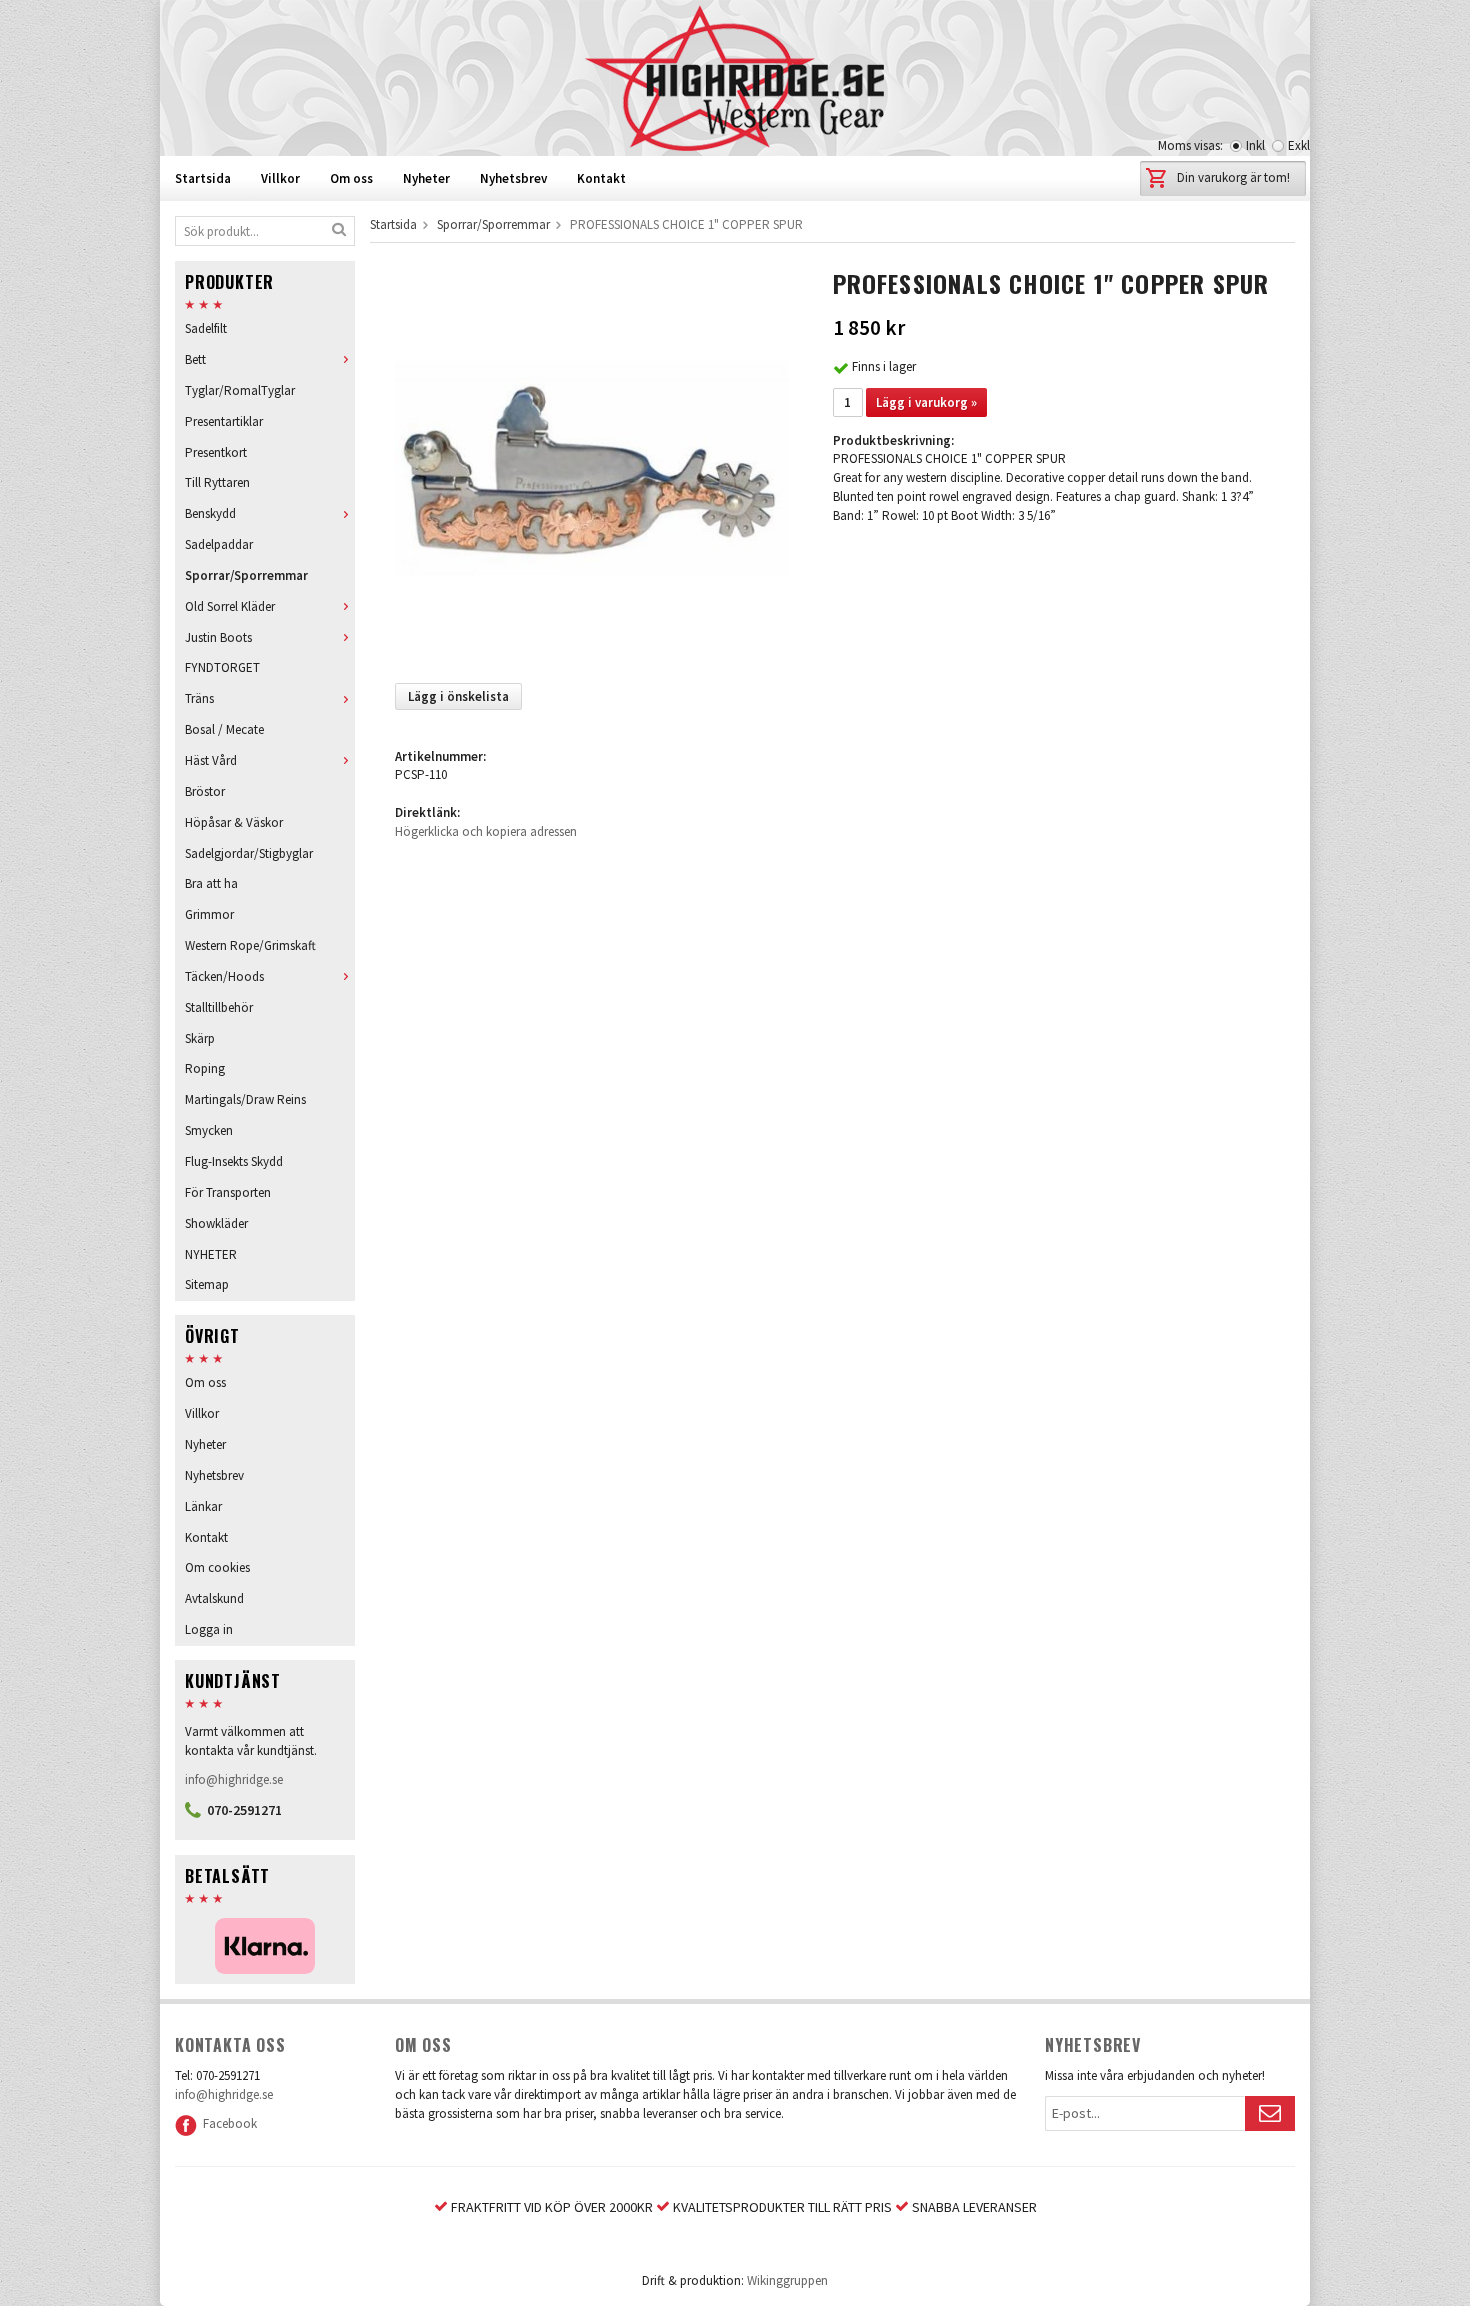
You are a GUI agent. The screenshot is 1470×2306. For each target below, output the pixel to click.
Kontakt (601, 178)
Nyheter (426, 178)
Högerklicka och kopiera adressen (486, 831)
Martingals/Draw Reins (245, 1099)
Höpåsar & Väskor (234, 822)
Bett (195, 359)
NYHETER (211, 1254)
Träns (199, 698)
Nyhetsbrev (513, 178)
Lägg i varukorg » (926, 402)
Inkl (1255, 145)
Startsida (203, 178)
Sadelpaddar (219, 544)
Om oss (351, 178)
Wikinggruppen (787, 2280)
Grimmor (209, 914)
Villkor (280, 178)
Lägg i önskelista (458, 696)
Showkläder (216, 1223)
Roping (205, 1068)
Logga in (209, 1629)
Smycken (209, 1130)
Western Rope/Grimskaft (250, 945)
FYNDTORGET (222, 667)
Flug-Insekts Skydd (234, 1161)
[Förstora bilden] (592, 467)
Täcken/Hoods (224, 976)
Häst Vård (211, 760)
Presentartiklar (224, 421)
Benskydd (210, 513)
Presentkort (216, 452)
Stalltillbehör (219, 1007)
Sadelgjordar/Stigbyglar (249, 853)
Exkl (1299, 145)
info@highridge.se (234, 1779)
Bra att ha (211, 883)
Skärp (200, 1038)
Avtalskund (214, 1598)
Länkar (203, 1506)
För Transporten (228, 1192)
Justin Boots (218, 637)
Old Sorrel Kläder (230, 606)
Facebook (227, 2123)
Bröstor (205, 791)
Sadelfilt (206, 328)
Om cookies (217, 1567)
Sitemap (207, 1284)
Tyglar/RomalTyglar (240, 390)
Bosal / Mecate (224, 729)
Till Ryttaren (217, 482)
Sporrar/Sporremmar (246, 575)
